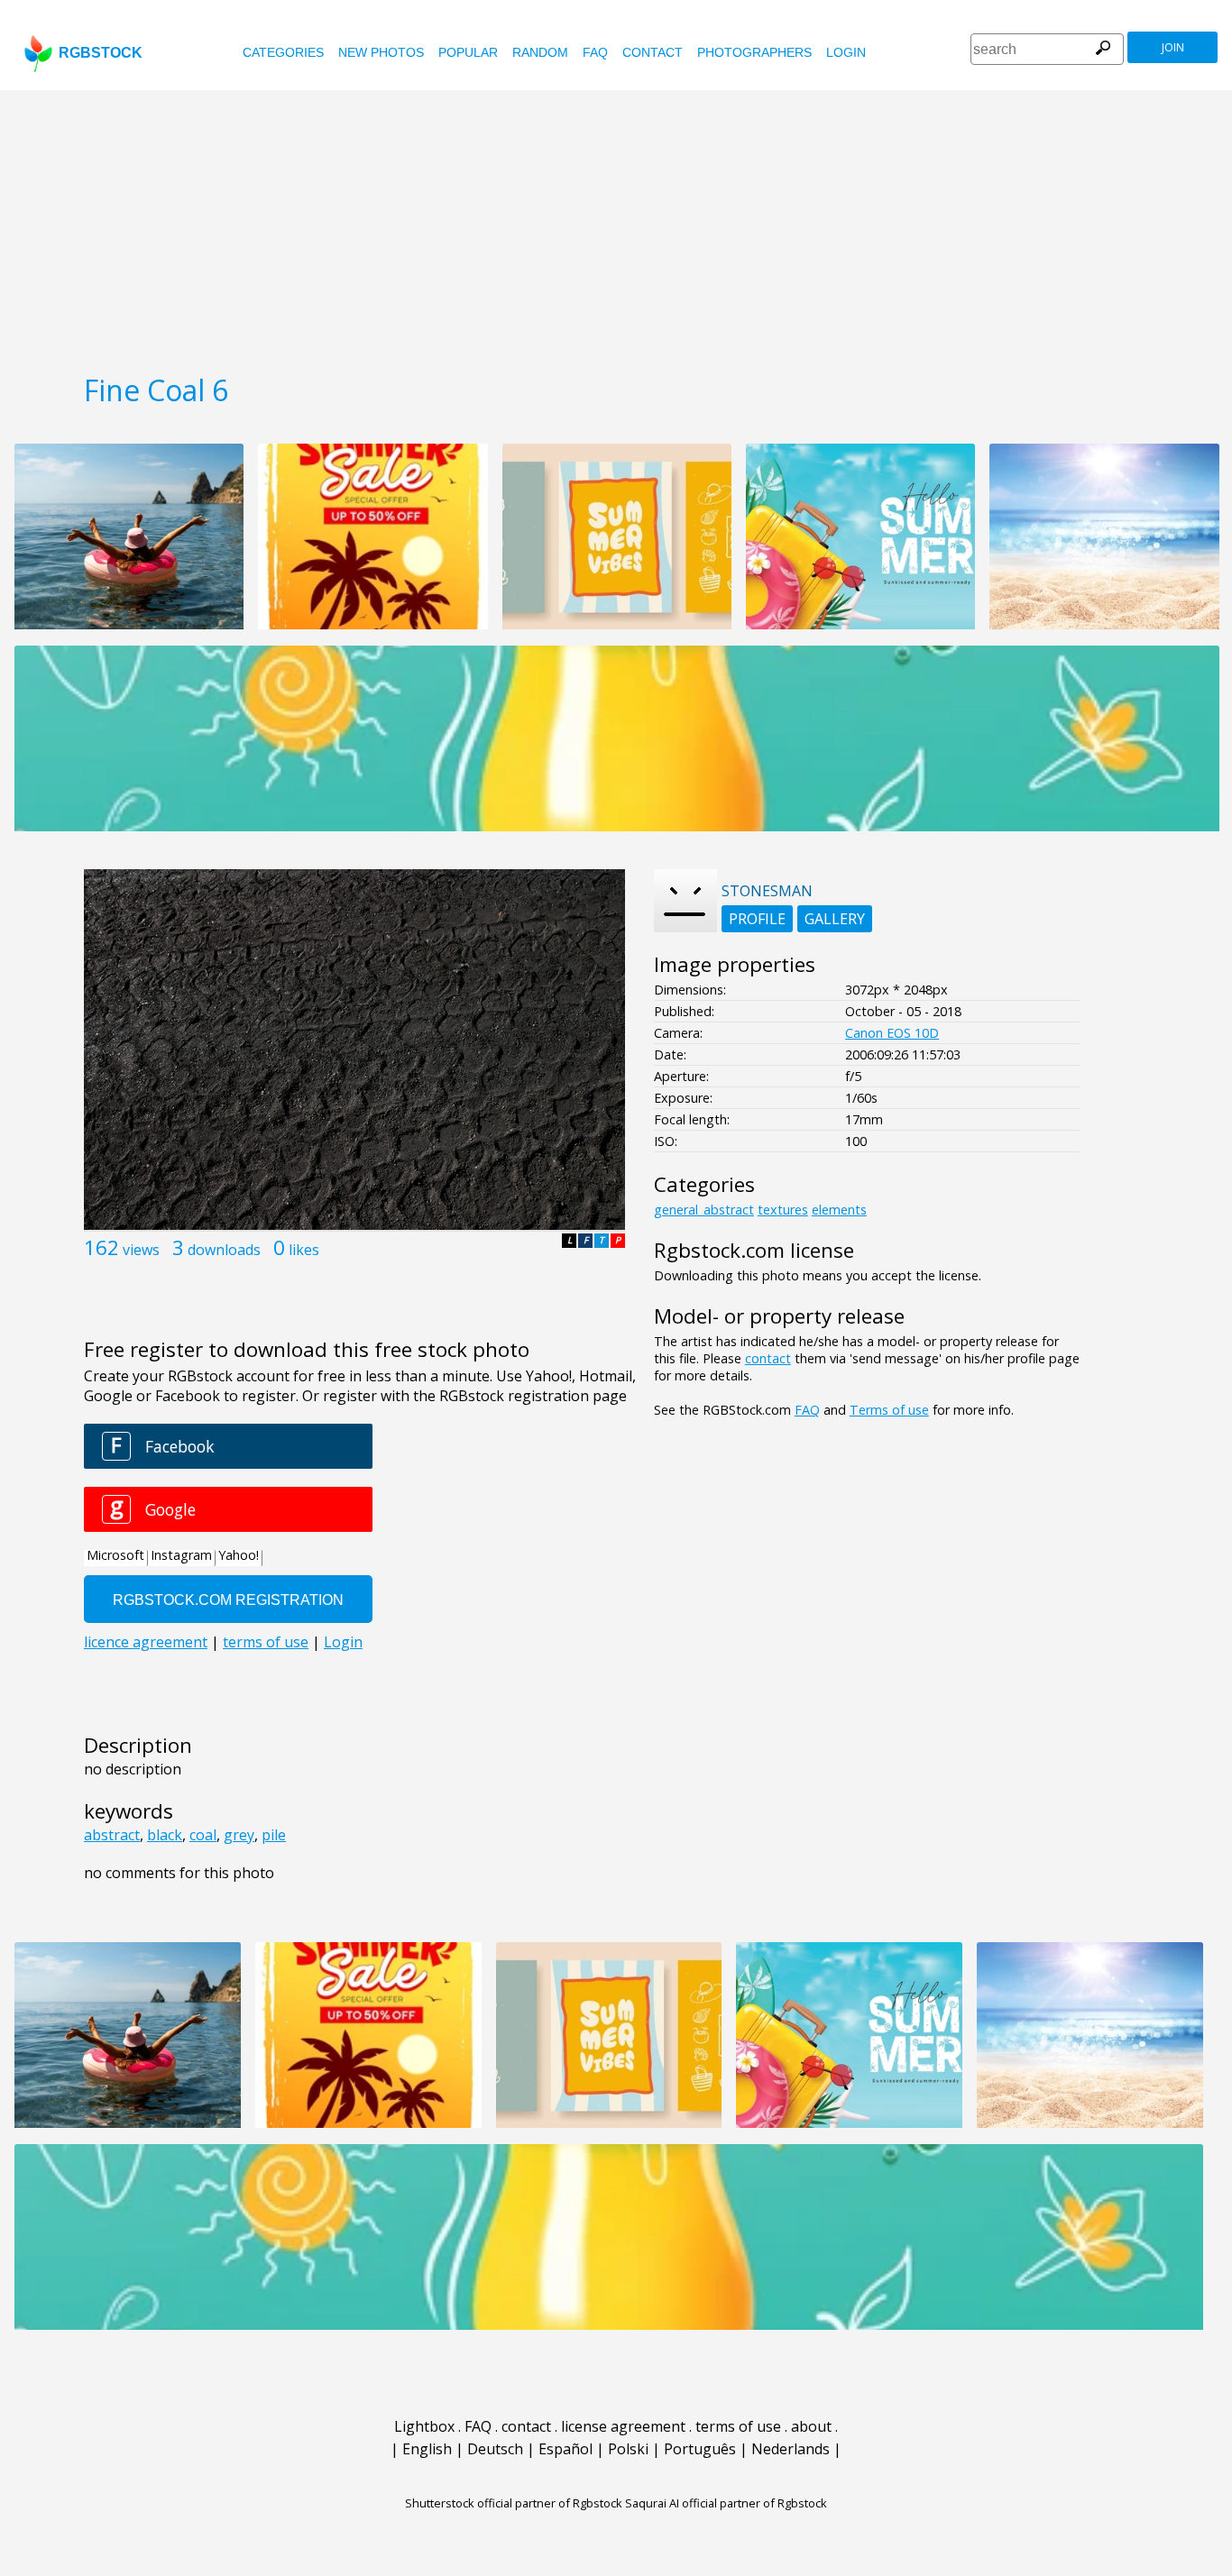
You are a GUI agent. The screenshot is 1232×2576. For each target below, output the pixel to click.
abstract (112, 1835)
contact (653, 52)
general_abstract (704, 1210)
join (1173, 47)
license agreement (623, 2426)
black (165, 1835)
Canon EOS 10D (892, 1033)
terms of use (738, 2426)
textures (783, 1210)
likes (304, 1250)
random (540, 52)
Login (846, 52)
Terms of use (889, 1410)
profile (757, 919)
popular (468, 52)
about (811, 2426)
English (427, 2449)
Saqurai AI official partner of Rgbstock (726, 2503)
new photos (381, 52)
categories (283, 52)
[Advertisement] (616, 225)
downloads (224, 1250)
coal (203, 1835)
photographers (754, 52)
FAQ (595, 52)
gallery (835, 919)
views (141, 1250)
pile (274, 1835)
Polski (628, 2449)
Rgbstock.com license (754, 1250)
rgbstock (101, 53)
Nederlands (791, 2449)
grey (239, 1835)
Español (565, 2449)
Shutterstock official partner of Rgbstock (514, 2503)
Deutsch (495, 2449)
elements (839, 1210)
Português (700, 2449)
